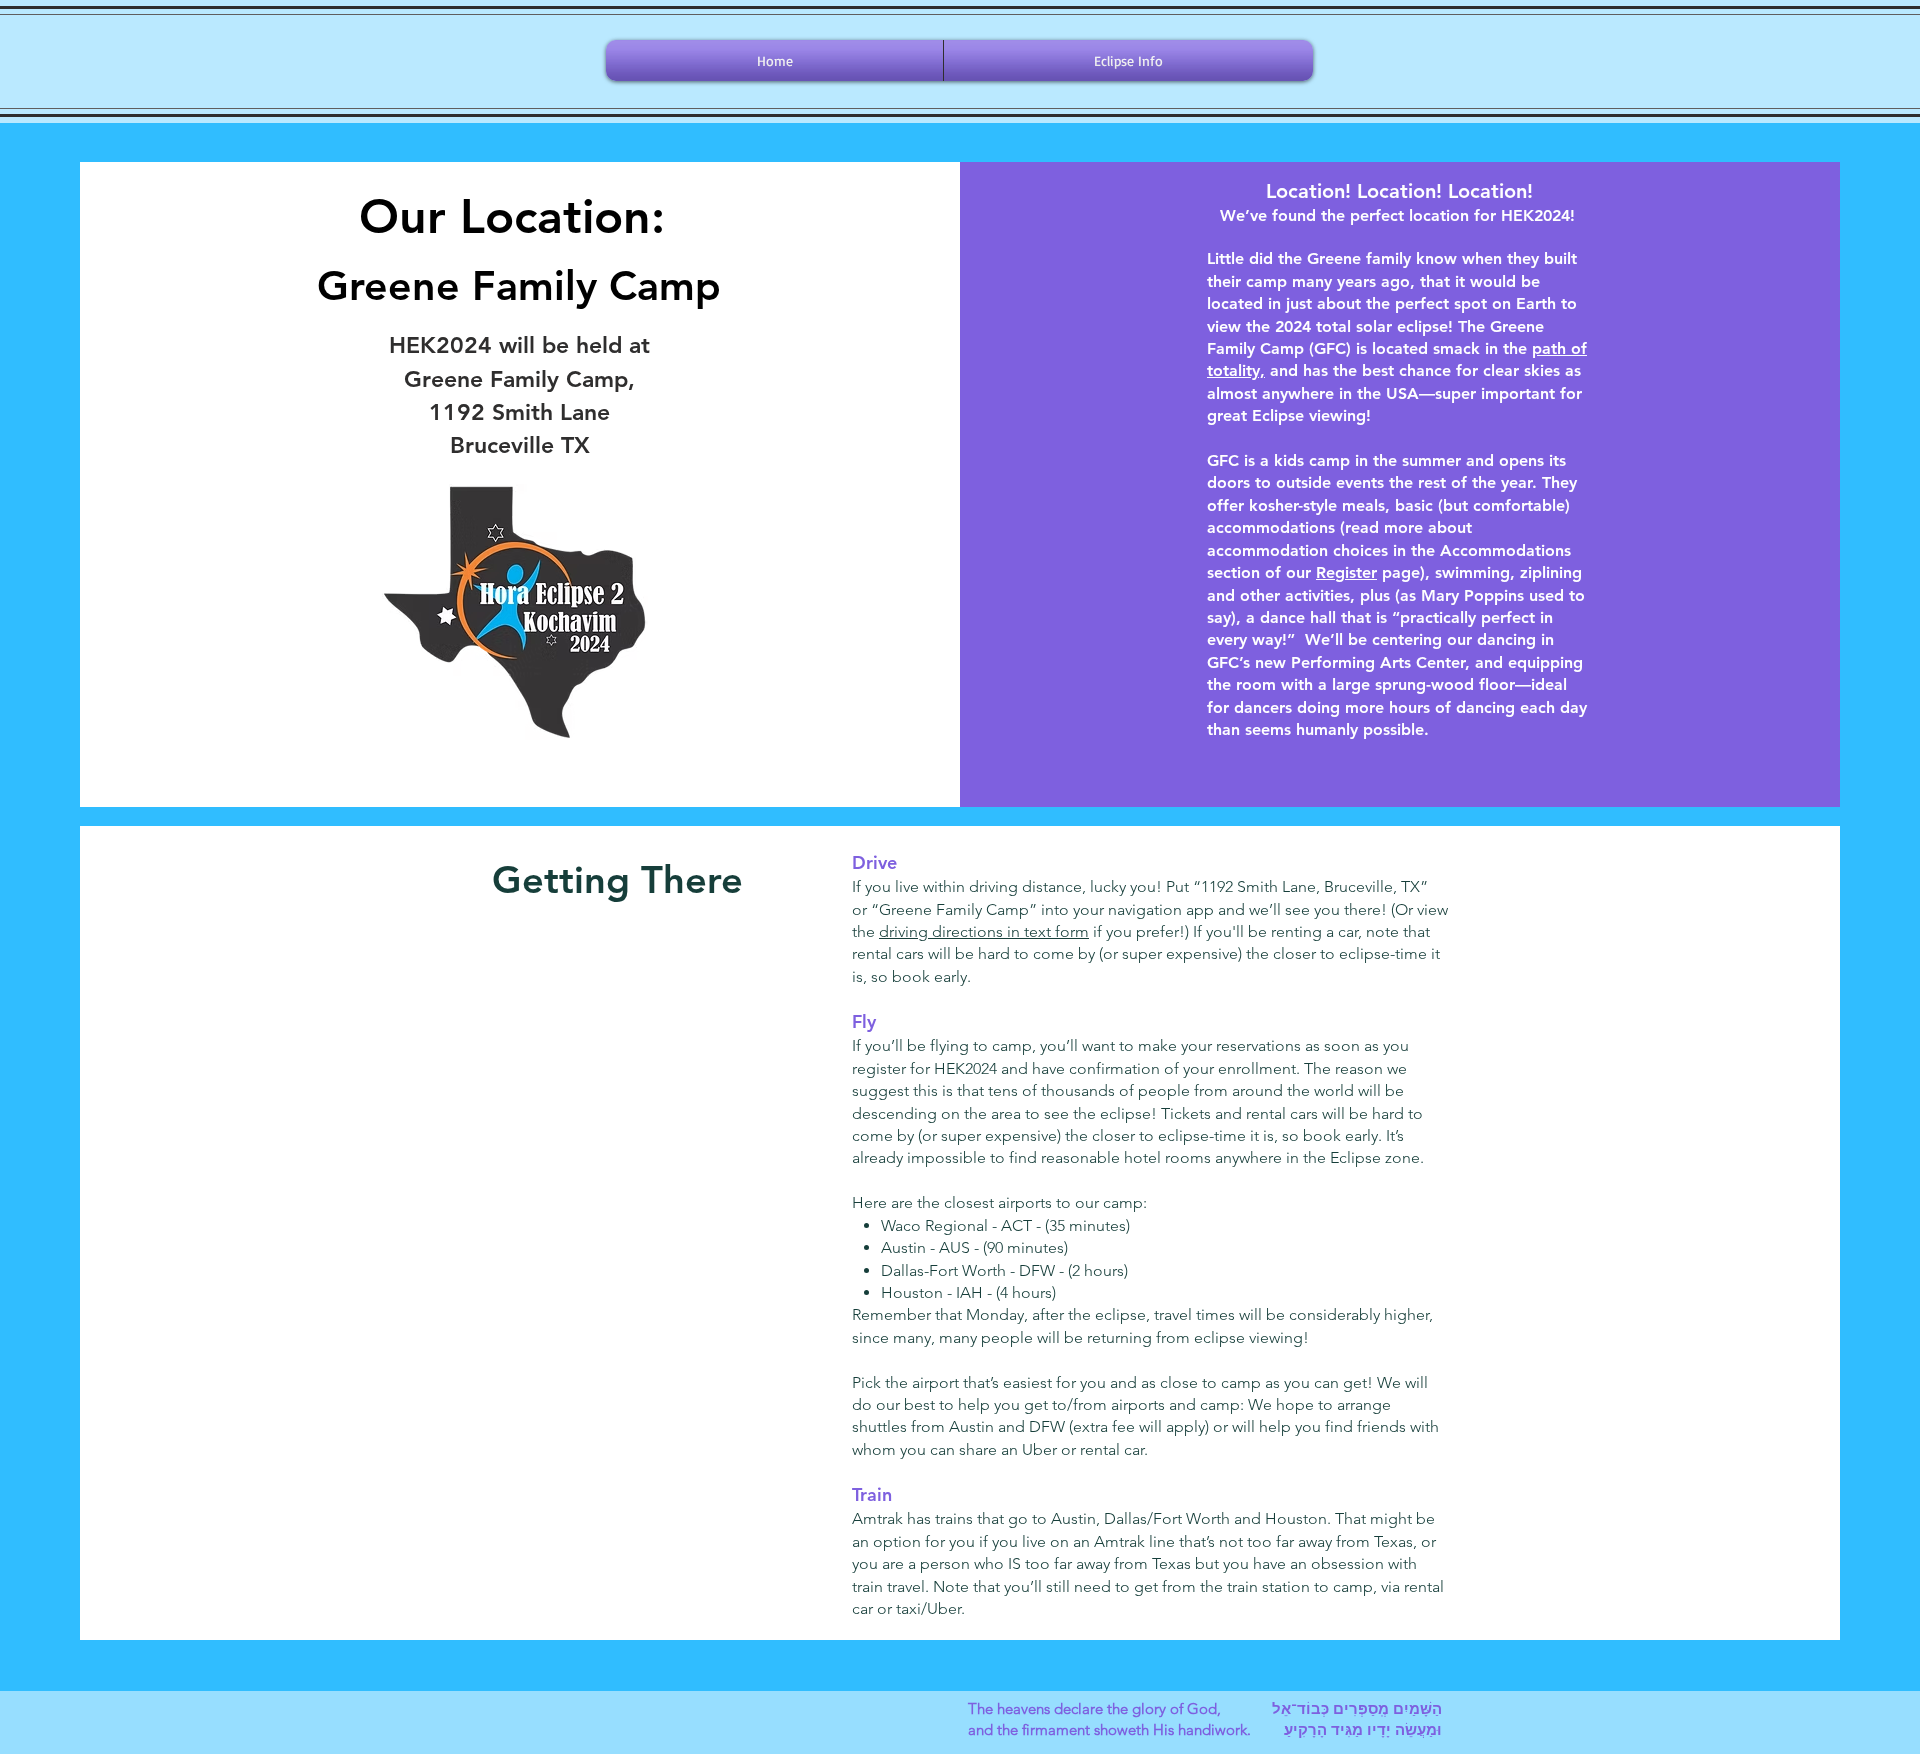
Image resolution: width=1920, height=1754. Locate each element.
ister (1361, 572)
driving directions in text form (984, 931)
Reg (1330, 572)
